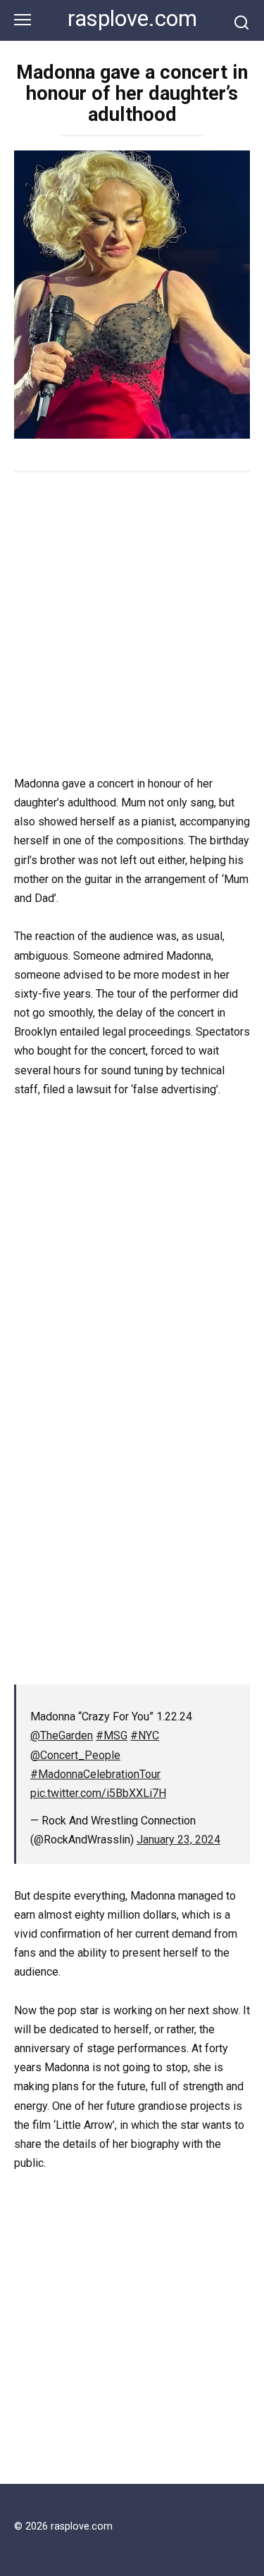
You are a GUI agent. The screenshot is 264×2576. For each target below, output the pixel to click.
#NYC (145, 1735)
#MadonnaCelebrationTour (95, 1774)
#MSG (112, 1735)
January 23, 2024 (178, 1840)
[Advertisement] (132, 625)
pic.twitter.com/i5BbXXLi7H (98, 1793)
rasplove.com (132, 19)
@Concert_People (75, 1755)
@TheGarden (62, 1735)
